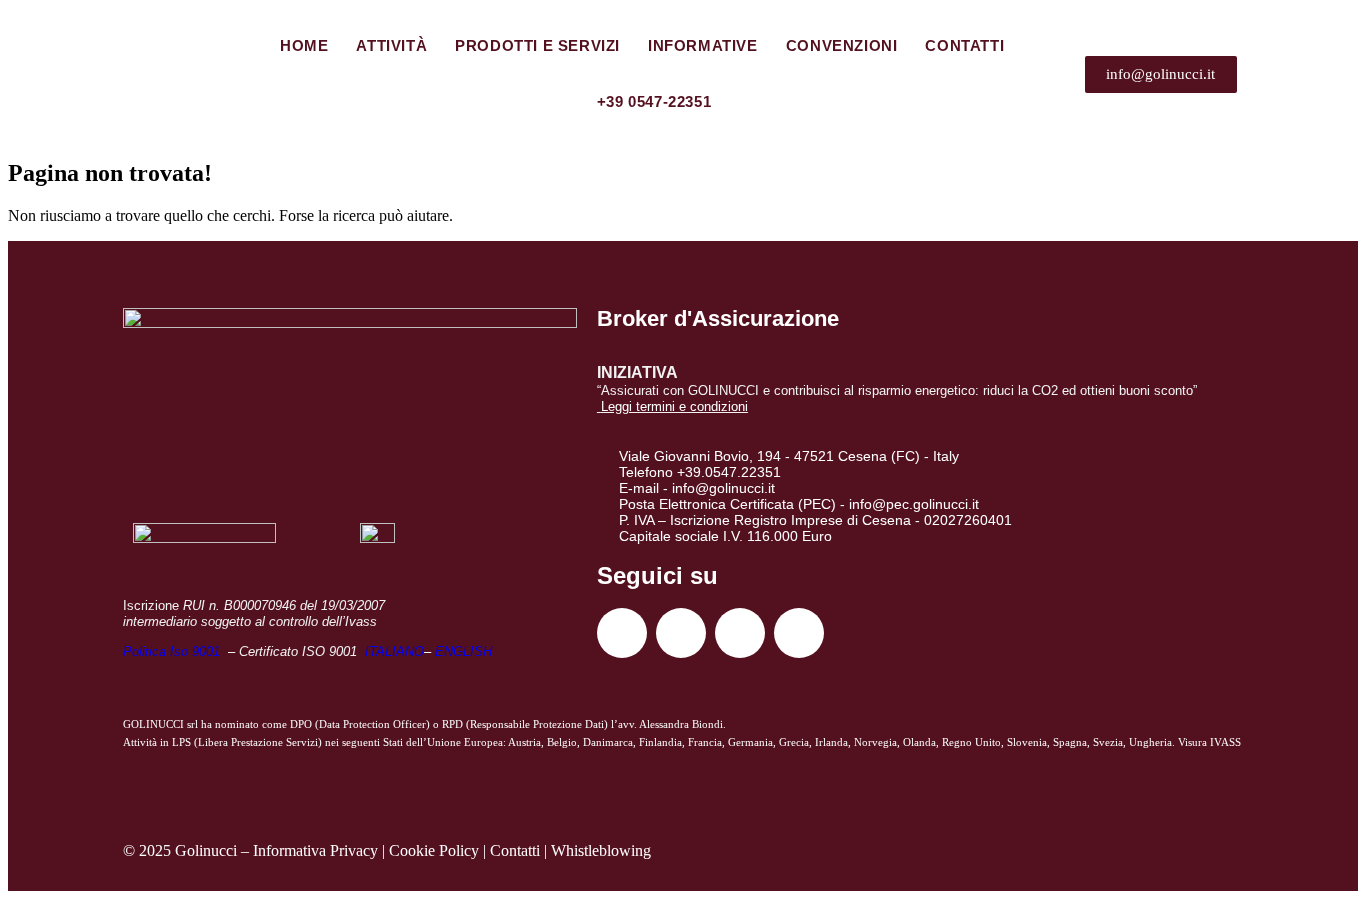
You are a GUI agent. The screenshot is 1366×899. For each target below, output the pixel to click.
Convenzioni (842, 45)
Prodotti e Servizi (537, 45)
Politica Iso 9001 (173, 651)
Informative (703, 45)
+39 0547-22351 (654, 101)
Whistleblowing (601, 850)
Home (304, 45)
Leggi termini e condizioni (674, 406)
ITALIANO (394, 651)
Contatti (964, 45)
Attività (391, 45)
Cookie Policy (434, 850)
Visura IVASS (1209, 742)
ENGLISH (463, 651)
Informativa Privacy (315, 850)
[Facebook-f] (622, 633)
